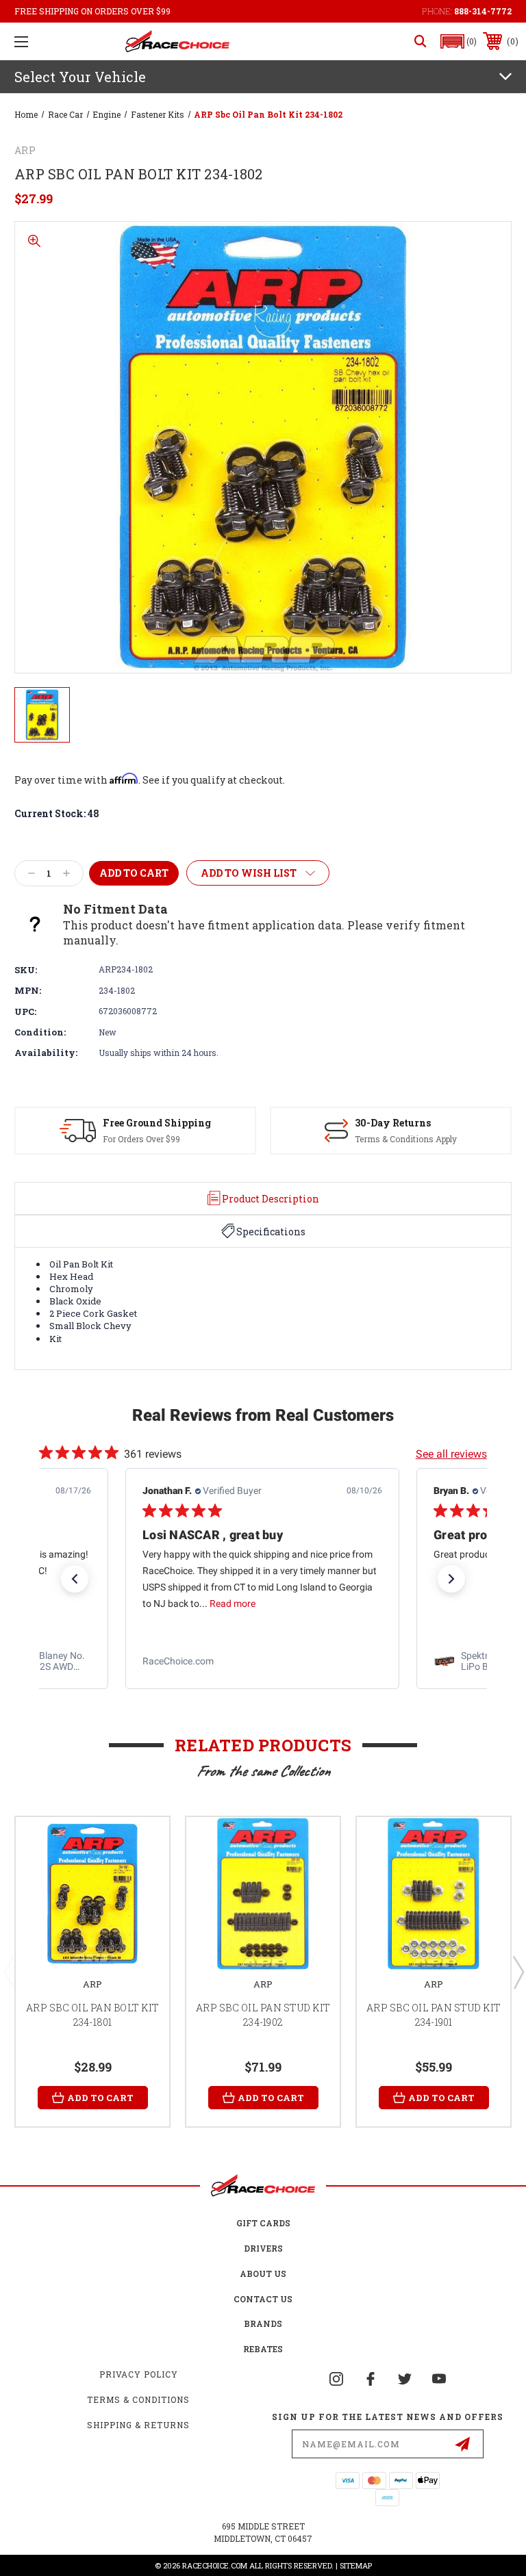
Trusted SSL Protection (408, 1139)
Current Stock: (57, 813)
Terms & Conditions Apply (150, 1139)
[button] (459, 41)
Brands (263, 2323)
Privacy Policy (139, 2374)
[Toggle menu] (21, 41)
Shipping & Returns (138, 2425)
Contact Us (263, 2299)
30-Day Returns (137, 1123)
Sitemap (356, 2565)
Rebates (263, 2349)
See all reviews (451, 1454)
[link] (262, 1662)
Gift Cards (263, 2223)
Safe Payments (399, 1123)
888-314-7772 (483, 11)
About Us (263, 2274)
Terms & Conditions (138, 2399)
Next (518, 1972)
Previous (9, 1972)
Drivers (263, 2248)
